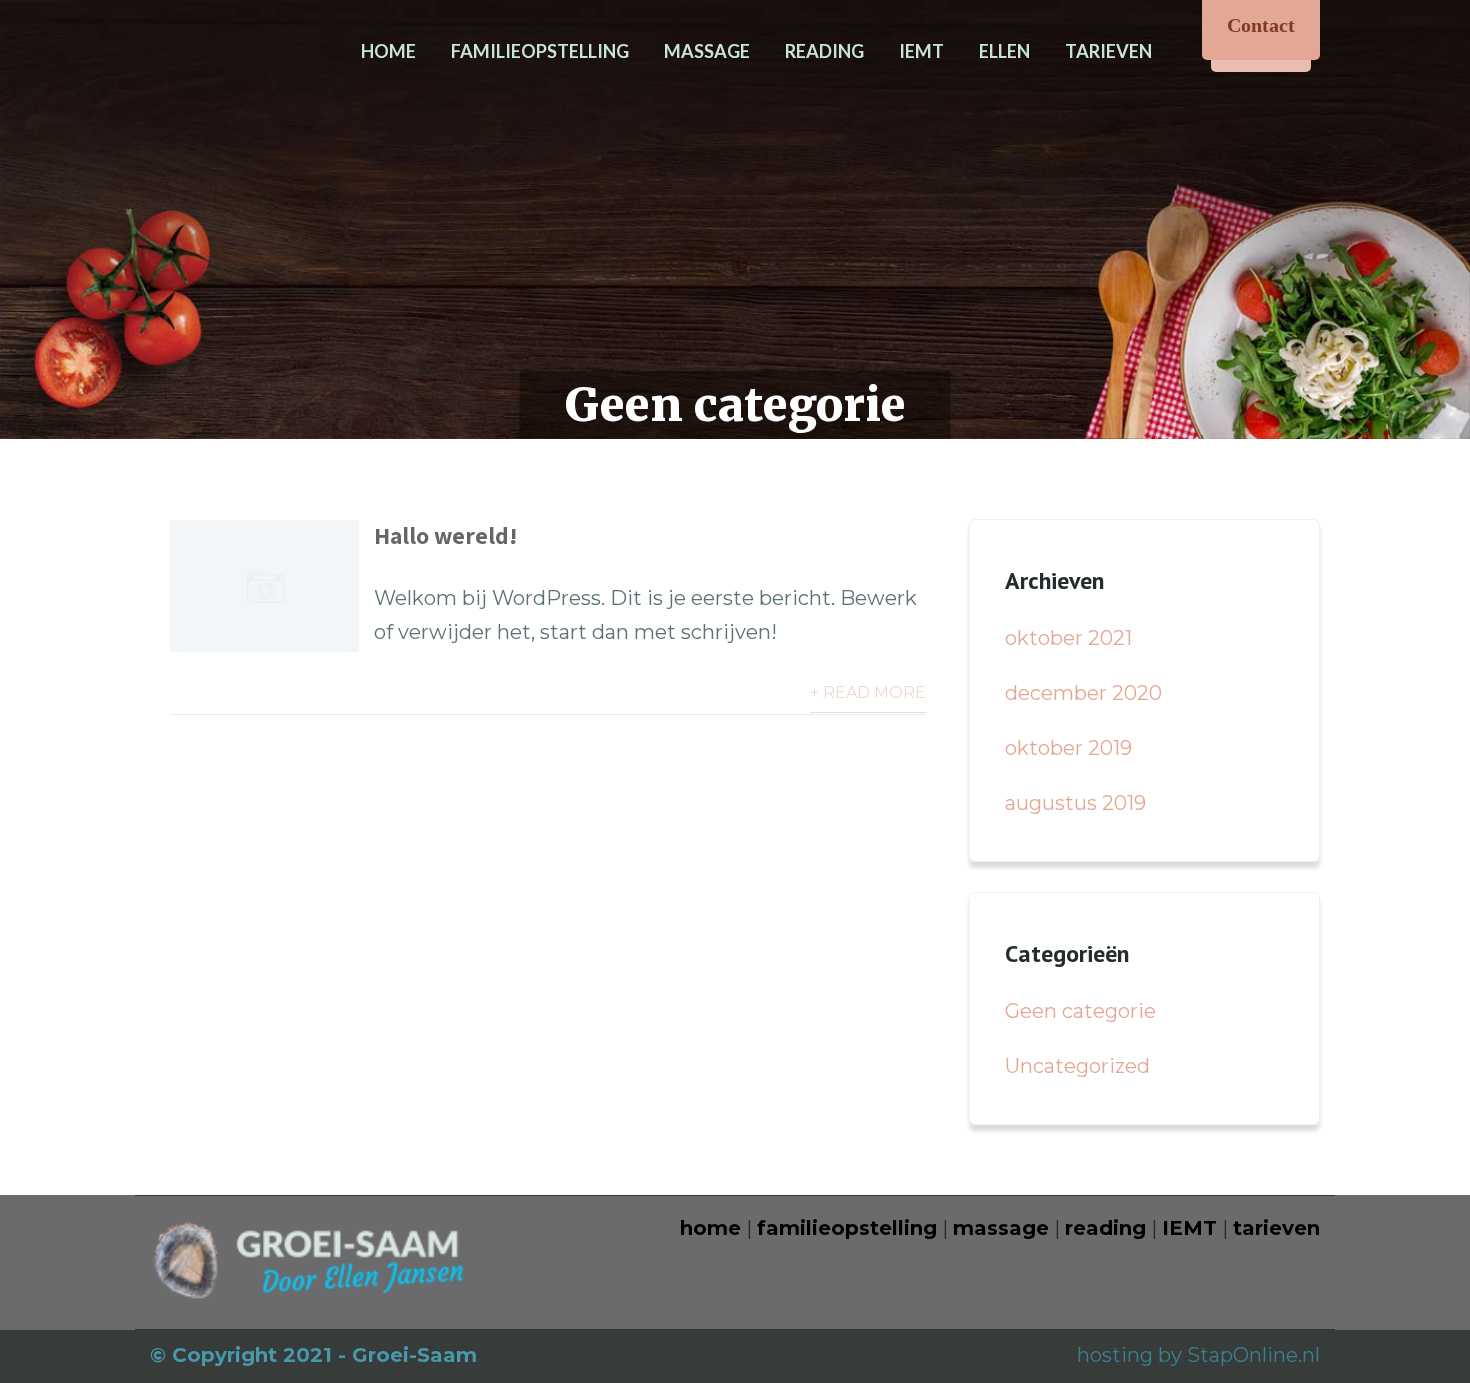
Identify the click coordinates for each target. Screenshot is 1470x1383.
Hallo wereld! (445, 535)
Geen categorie (1080, 1011)
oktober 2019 (1068, 748)
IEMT (921, 51)
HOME (388, 51)
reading (1105, 1228)
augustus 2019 (1075, 803)
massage (1001, 1228)
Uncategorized (1077, 1066)
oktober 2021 (1068, 638)
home (710, 1228)
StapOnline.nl (1253, 1355)
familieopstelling (847, 1228)
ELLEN (1004, 51)
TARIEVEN (1108, 51)
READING (824, 51)
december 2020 (1083, 693)
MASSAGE (707, 51)
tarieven (1276, 1228)
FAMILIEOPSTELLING (540, 51)
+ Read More (868, 692)
